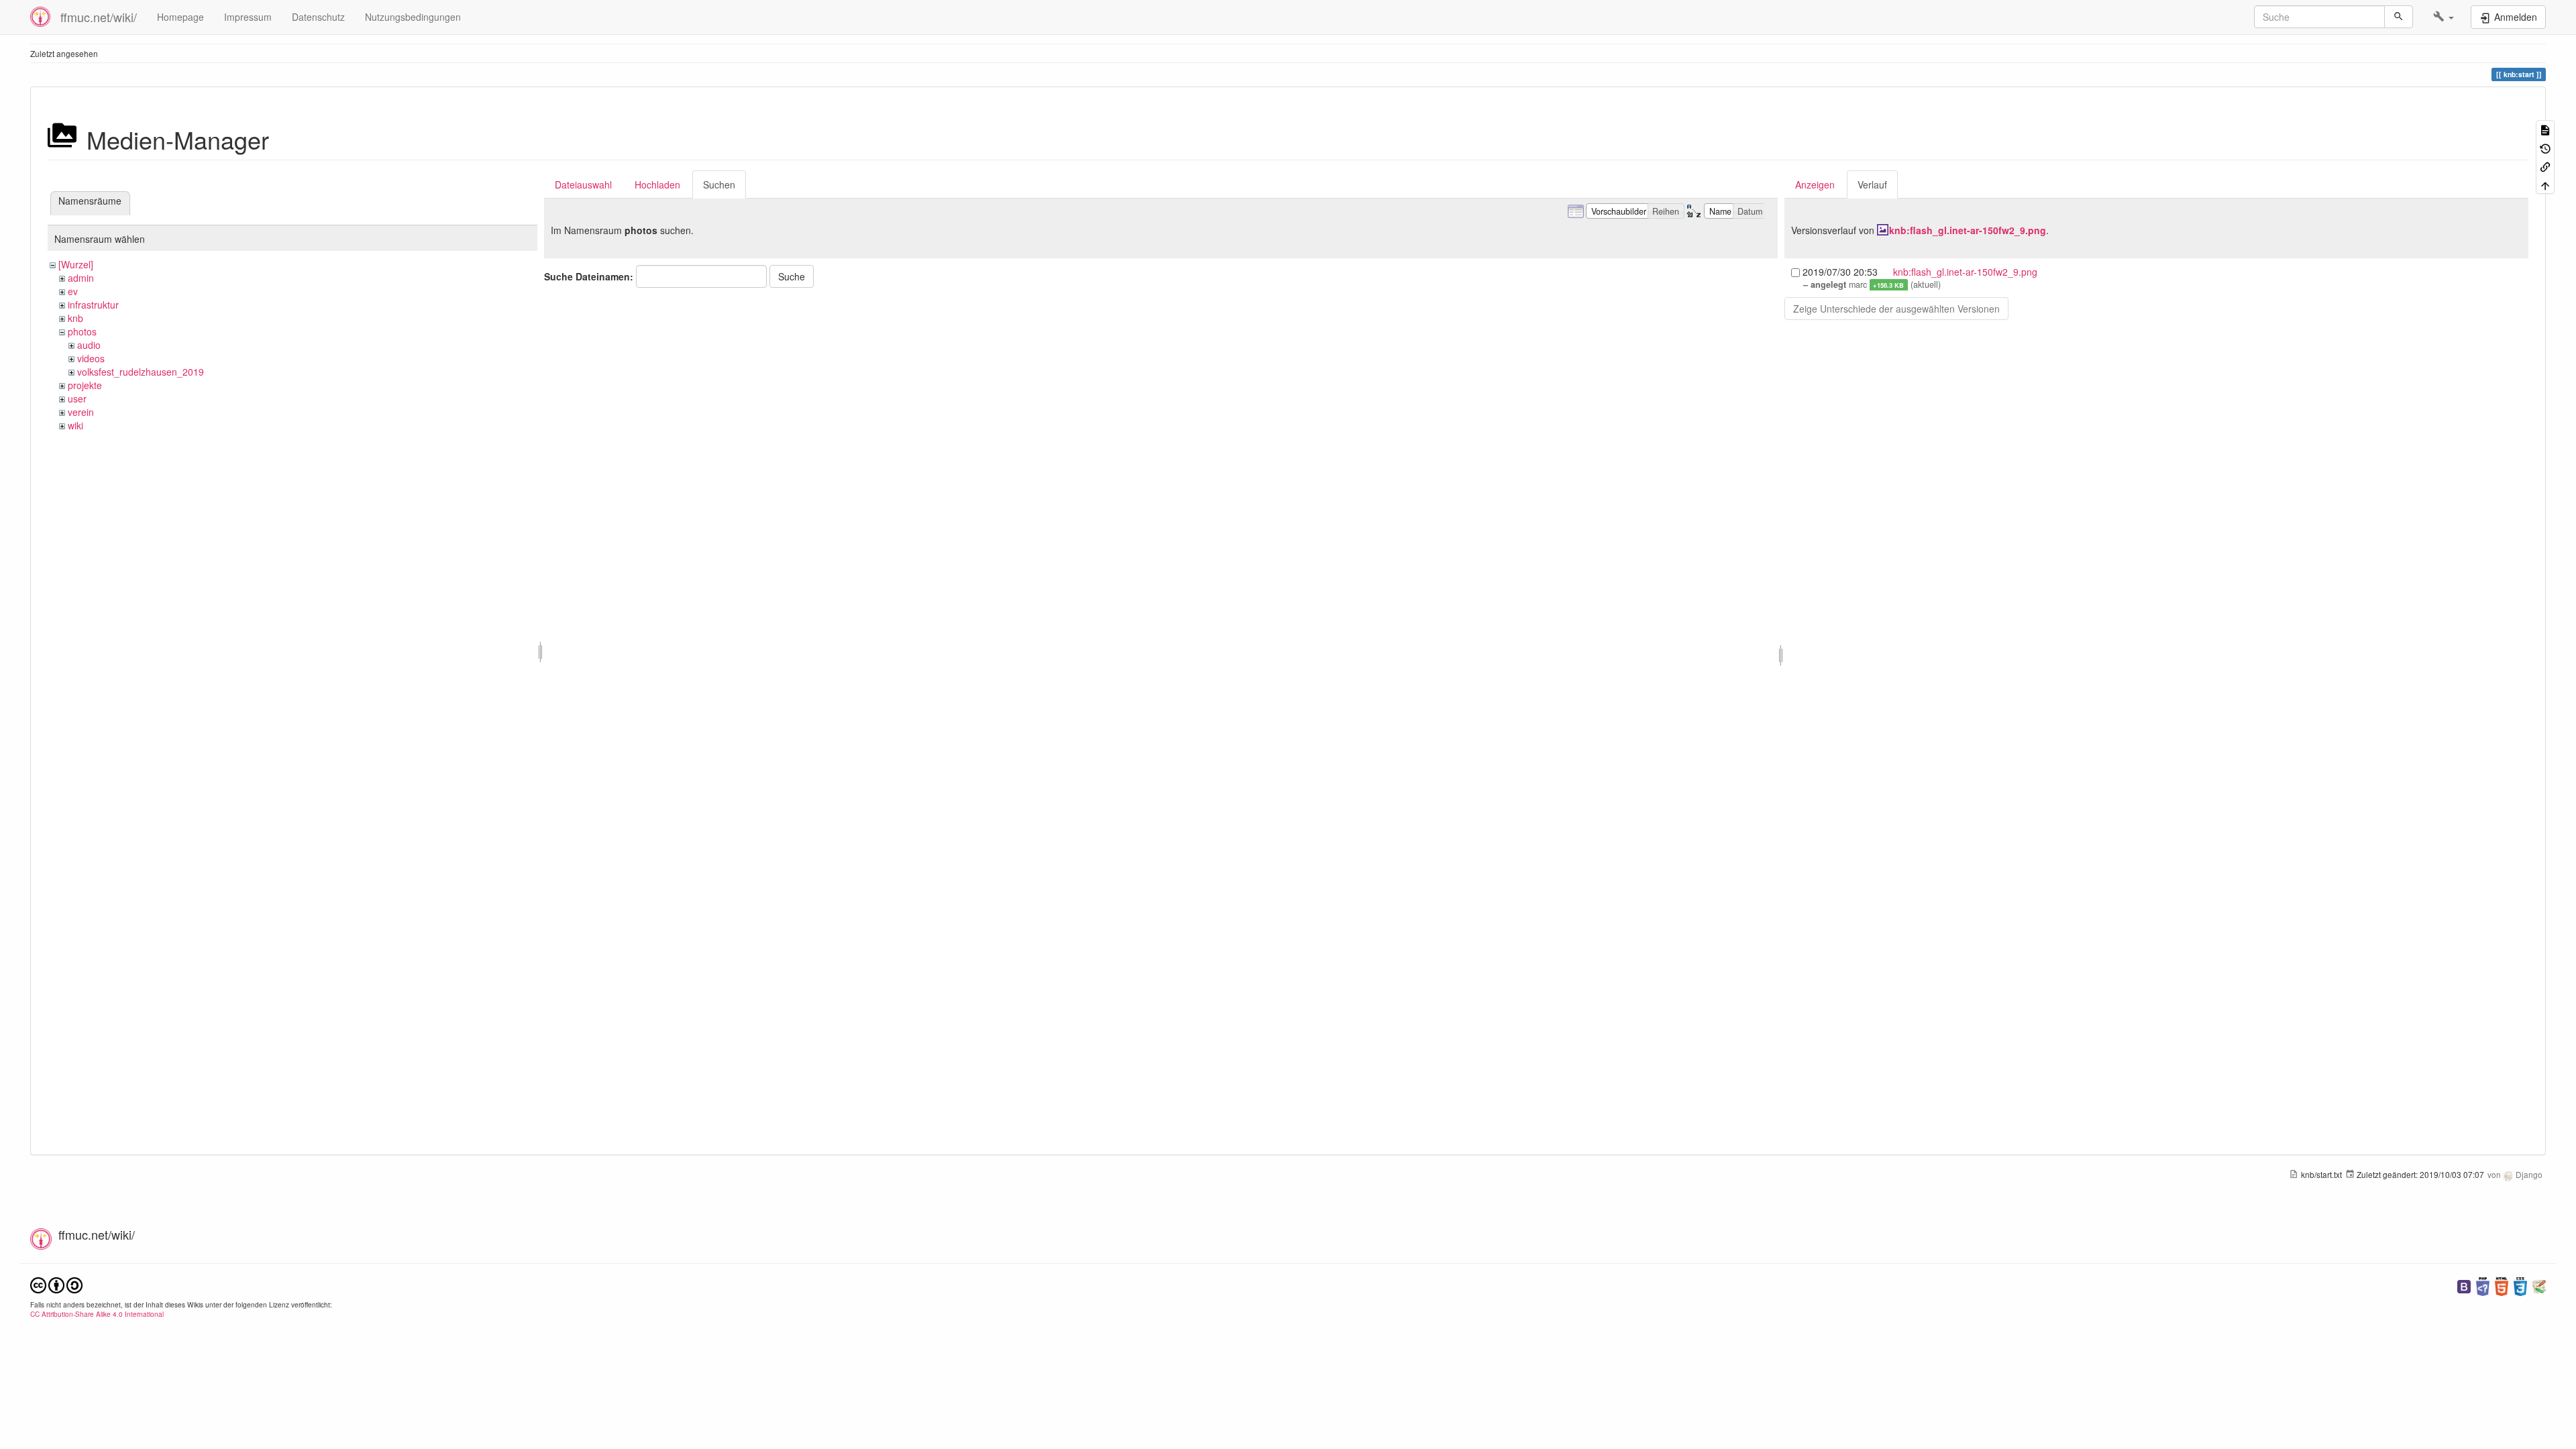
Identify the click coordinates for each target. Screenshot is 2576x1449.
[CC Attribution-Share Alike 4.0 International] (56, 1284)
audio (89, 345)
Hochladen (657, 184)
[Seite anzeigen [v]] (2545, 129)
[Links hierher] (2545, 166)
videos (91, 358)
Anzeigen (1815, 184)
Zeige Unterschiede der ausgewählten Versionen (1896, 309)
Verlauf (1872, 184)
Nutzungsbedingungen (413, 17)
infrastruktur (93, 305)
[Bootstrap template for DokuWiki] (2464, 1285)
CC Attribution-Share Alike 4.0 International (97, 1314)
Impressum (248, 17)
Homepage (180, 17)
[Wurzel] (76, 264)
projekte (85, 385)
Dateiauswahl (583, 184)
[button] (2444, 17)
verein (81, 412)
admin (81, 278)
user (77, 398)
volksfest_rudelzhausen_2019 (141, 372)
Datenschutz (318, 17)
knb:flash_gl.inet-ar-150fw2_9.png (1968, 230)
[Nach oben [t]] (2545, 184)
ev (73, 291)
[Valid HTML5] (2502, 1285)
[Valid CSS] (2520, 1285)
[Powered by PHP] (2483, 1285)
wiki (75, 425)
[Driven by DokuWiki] (2539, 1285)
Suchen (719, 184)
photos (82, 331)
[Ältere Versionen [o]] (2545, 147)
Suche (792, 276)
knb (75, 318)
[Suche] (2399, 17)
